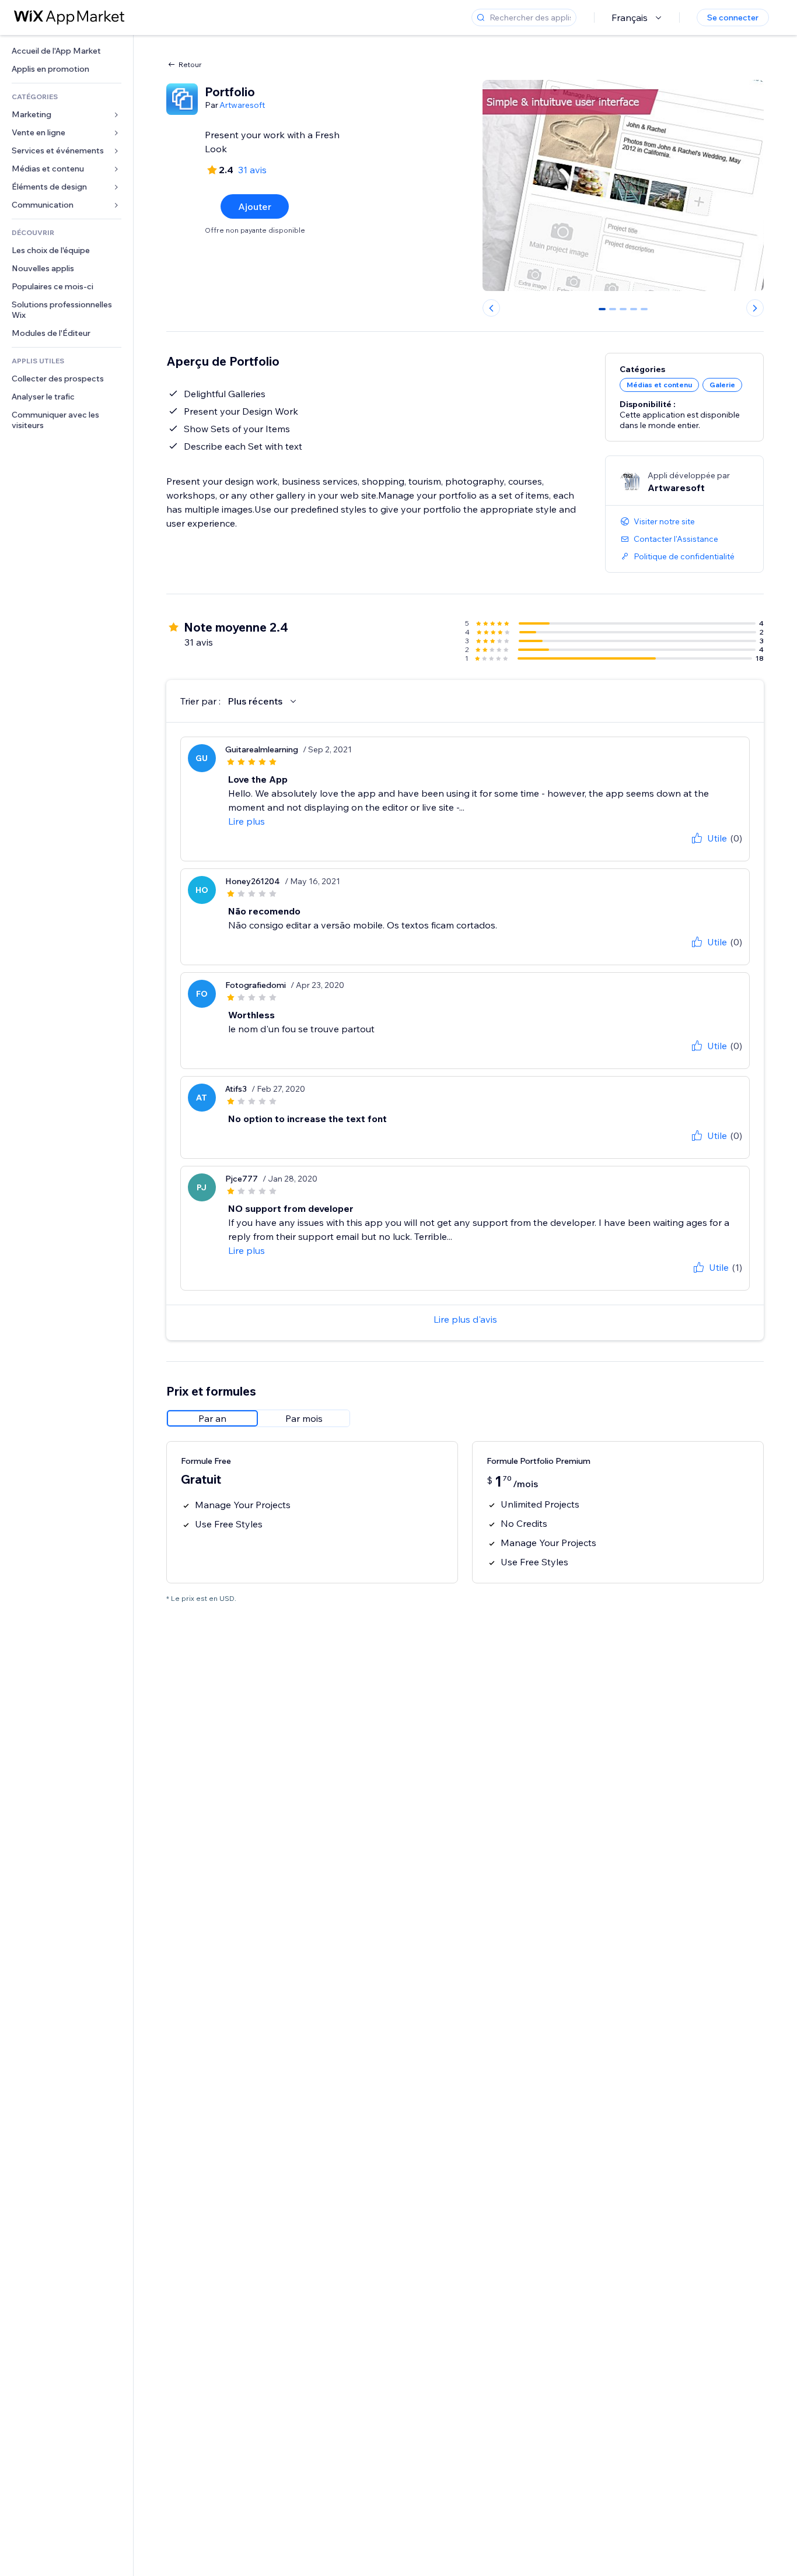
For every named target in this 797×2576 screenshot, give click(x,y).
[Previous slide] (491, 308)
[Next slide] (755, 308)
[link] (67, 51)
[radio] (212, 1418)
